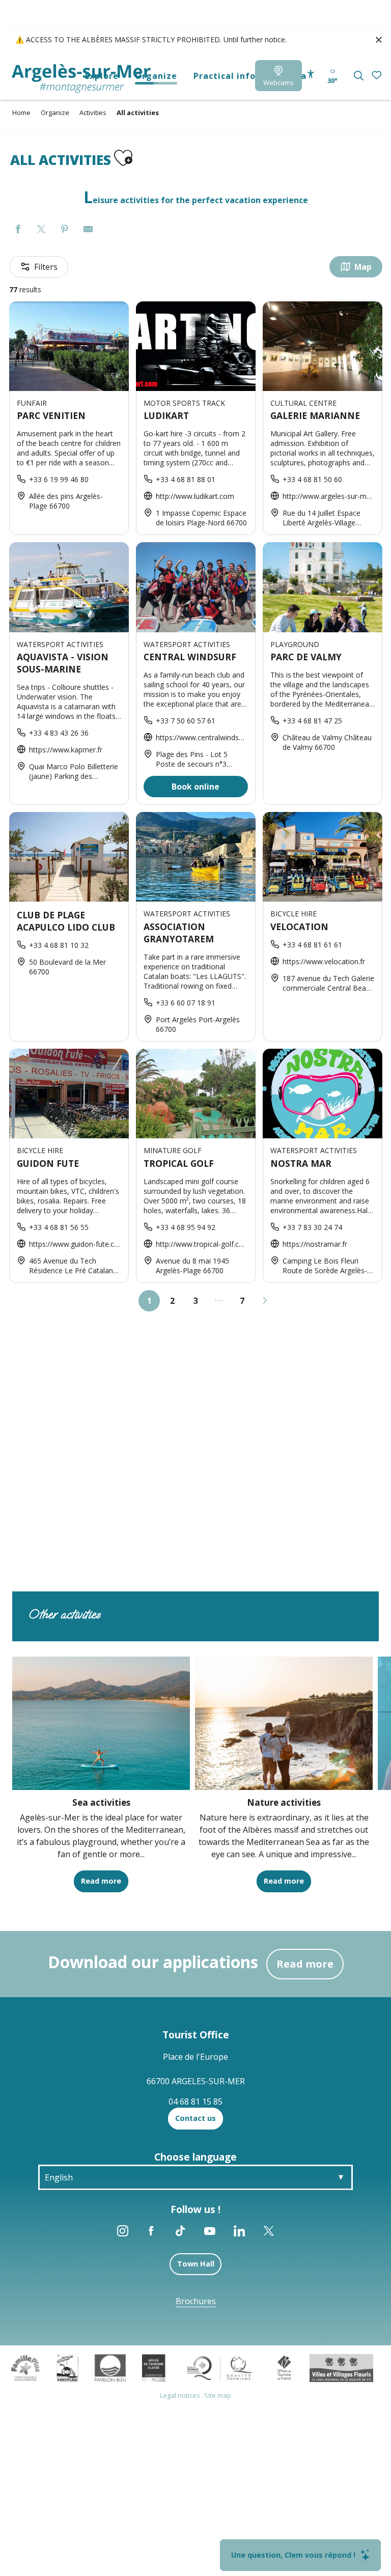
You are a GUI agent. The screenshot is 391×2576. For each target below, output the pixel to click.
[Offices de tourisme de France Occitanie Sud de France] (220, 2367)
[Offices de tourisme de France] (284, 2367)
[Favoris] (378, 76)
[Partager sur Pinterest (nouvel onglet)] (65, 230)
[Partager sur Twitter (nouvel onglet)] (41, 230)
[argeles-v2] (81, 79)
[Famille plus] (25, 2367)
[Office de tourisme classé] (153, 2367)
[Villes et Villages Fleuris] (341, 2367)
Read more (305, 1964)
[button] (359, 76)
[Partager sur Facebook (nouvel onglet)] (18, 230)
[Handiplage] (67, 2367)
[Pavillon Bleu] (110, 2367)
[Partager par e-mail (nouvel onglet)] (88, 230)
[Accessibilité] (311, 74)
